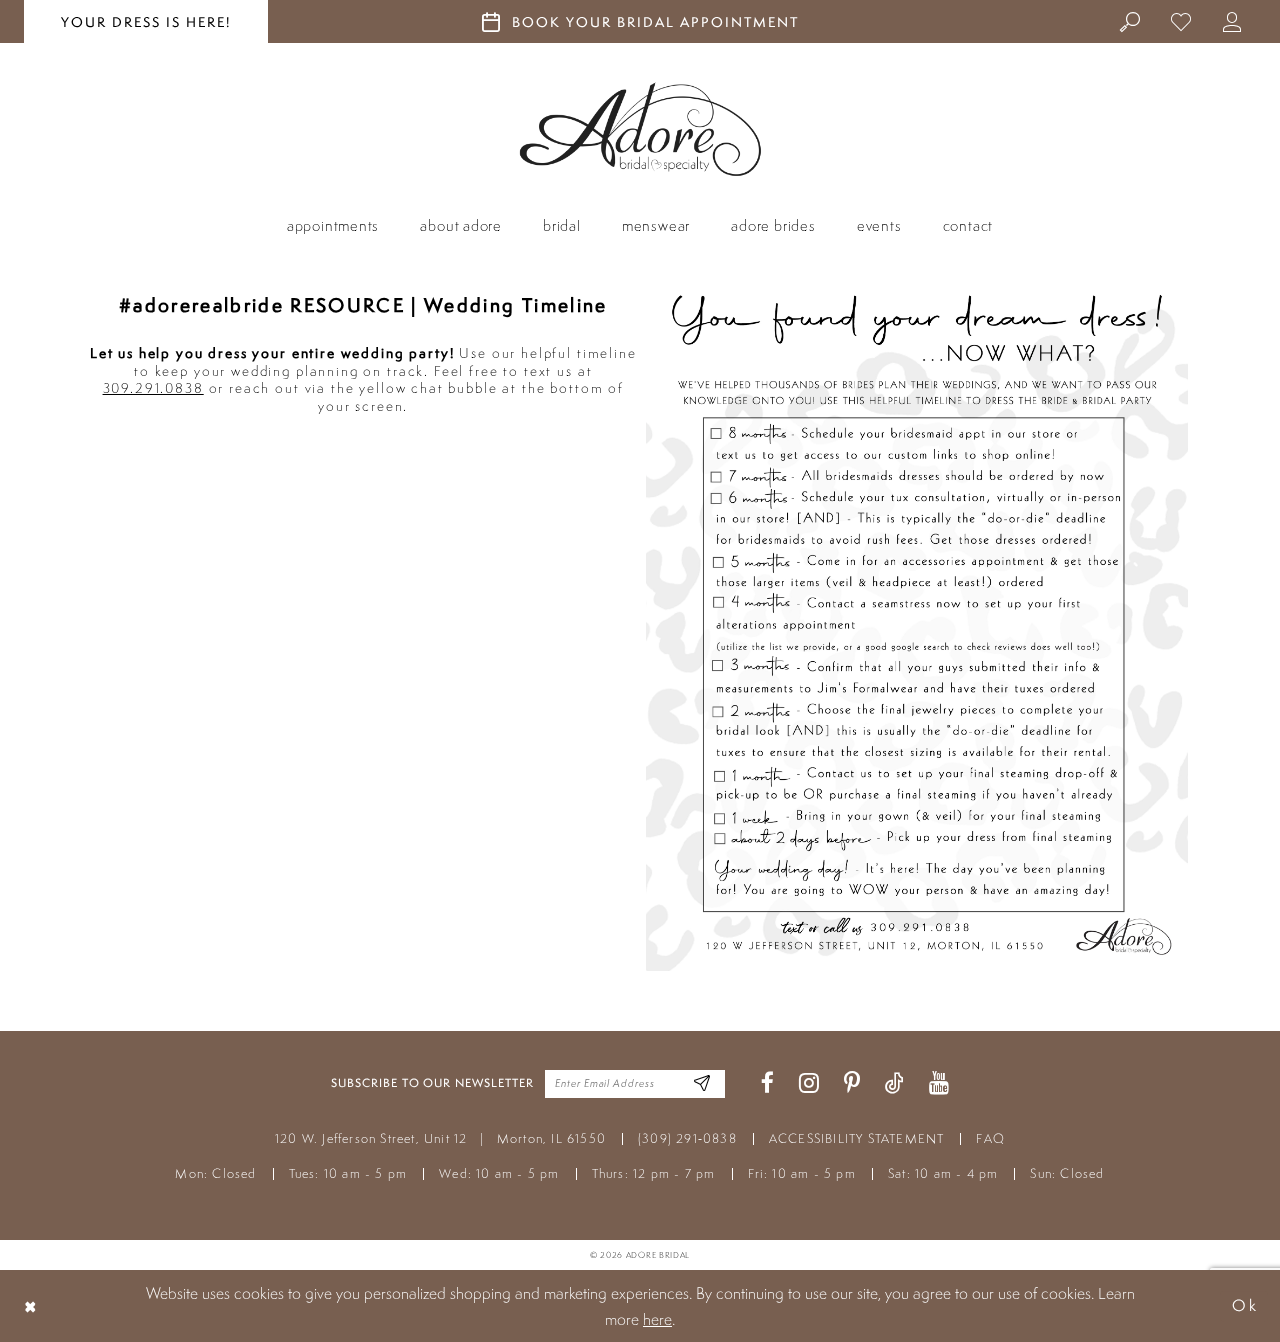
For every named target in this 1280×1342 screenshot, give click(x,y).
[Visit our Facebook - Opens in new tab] (767, 1083)
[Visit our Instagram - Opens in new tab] (809, 1083)
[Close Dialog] (31, 1305)
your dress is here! (146, 22)
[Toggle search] (1130, 21)
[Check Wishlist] (1181, 21)
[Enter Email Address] (702, 1083)
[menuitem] (1130, 21)
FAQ (990, 1138)
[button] (1232, 21)
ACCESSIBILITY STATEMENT (857, 1138)
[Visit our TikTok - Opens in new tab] (894, 1083)
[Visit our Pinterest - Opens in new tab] (852, 1083)
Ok (1245, 1305)
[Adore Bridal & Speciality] (640, 129)
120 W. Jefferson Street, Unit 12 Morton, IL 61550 (440, 1138)
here (657, 1319)
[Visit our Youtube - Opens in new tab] (939, 1083)
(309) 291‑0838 (687, 1138)
